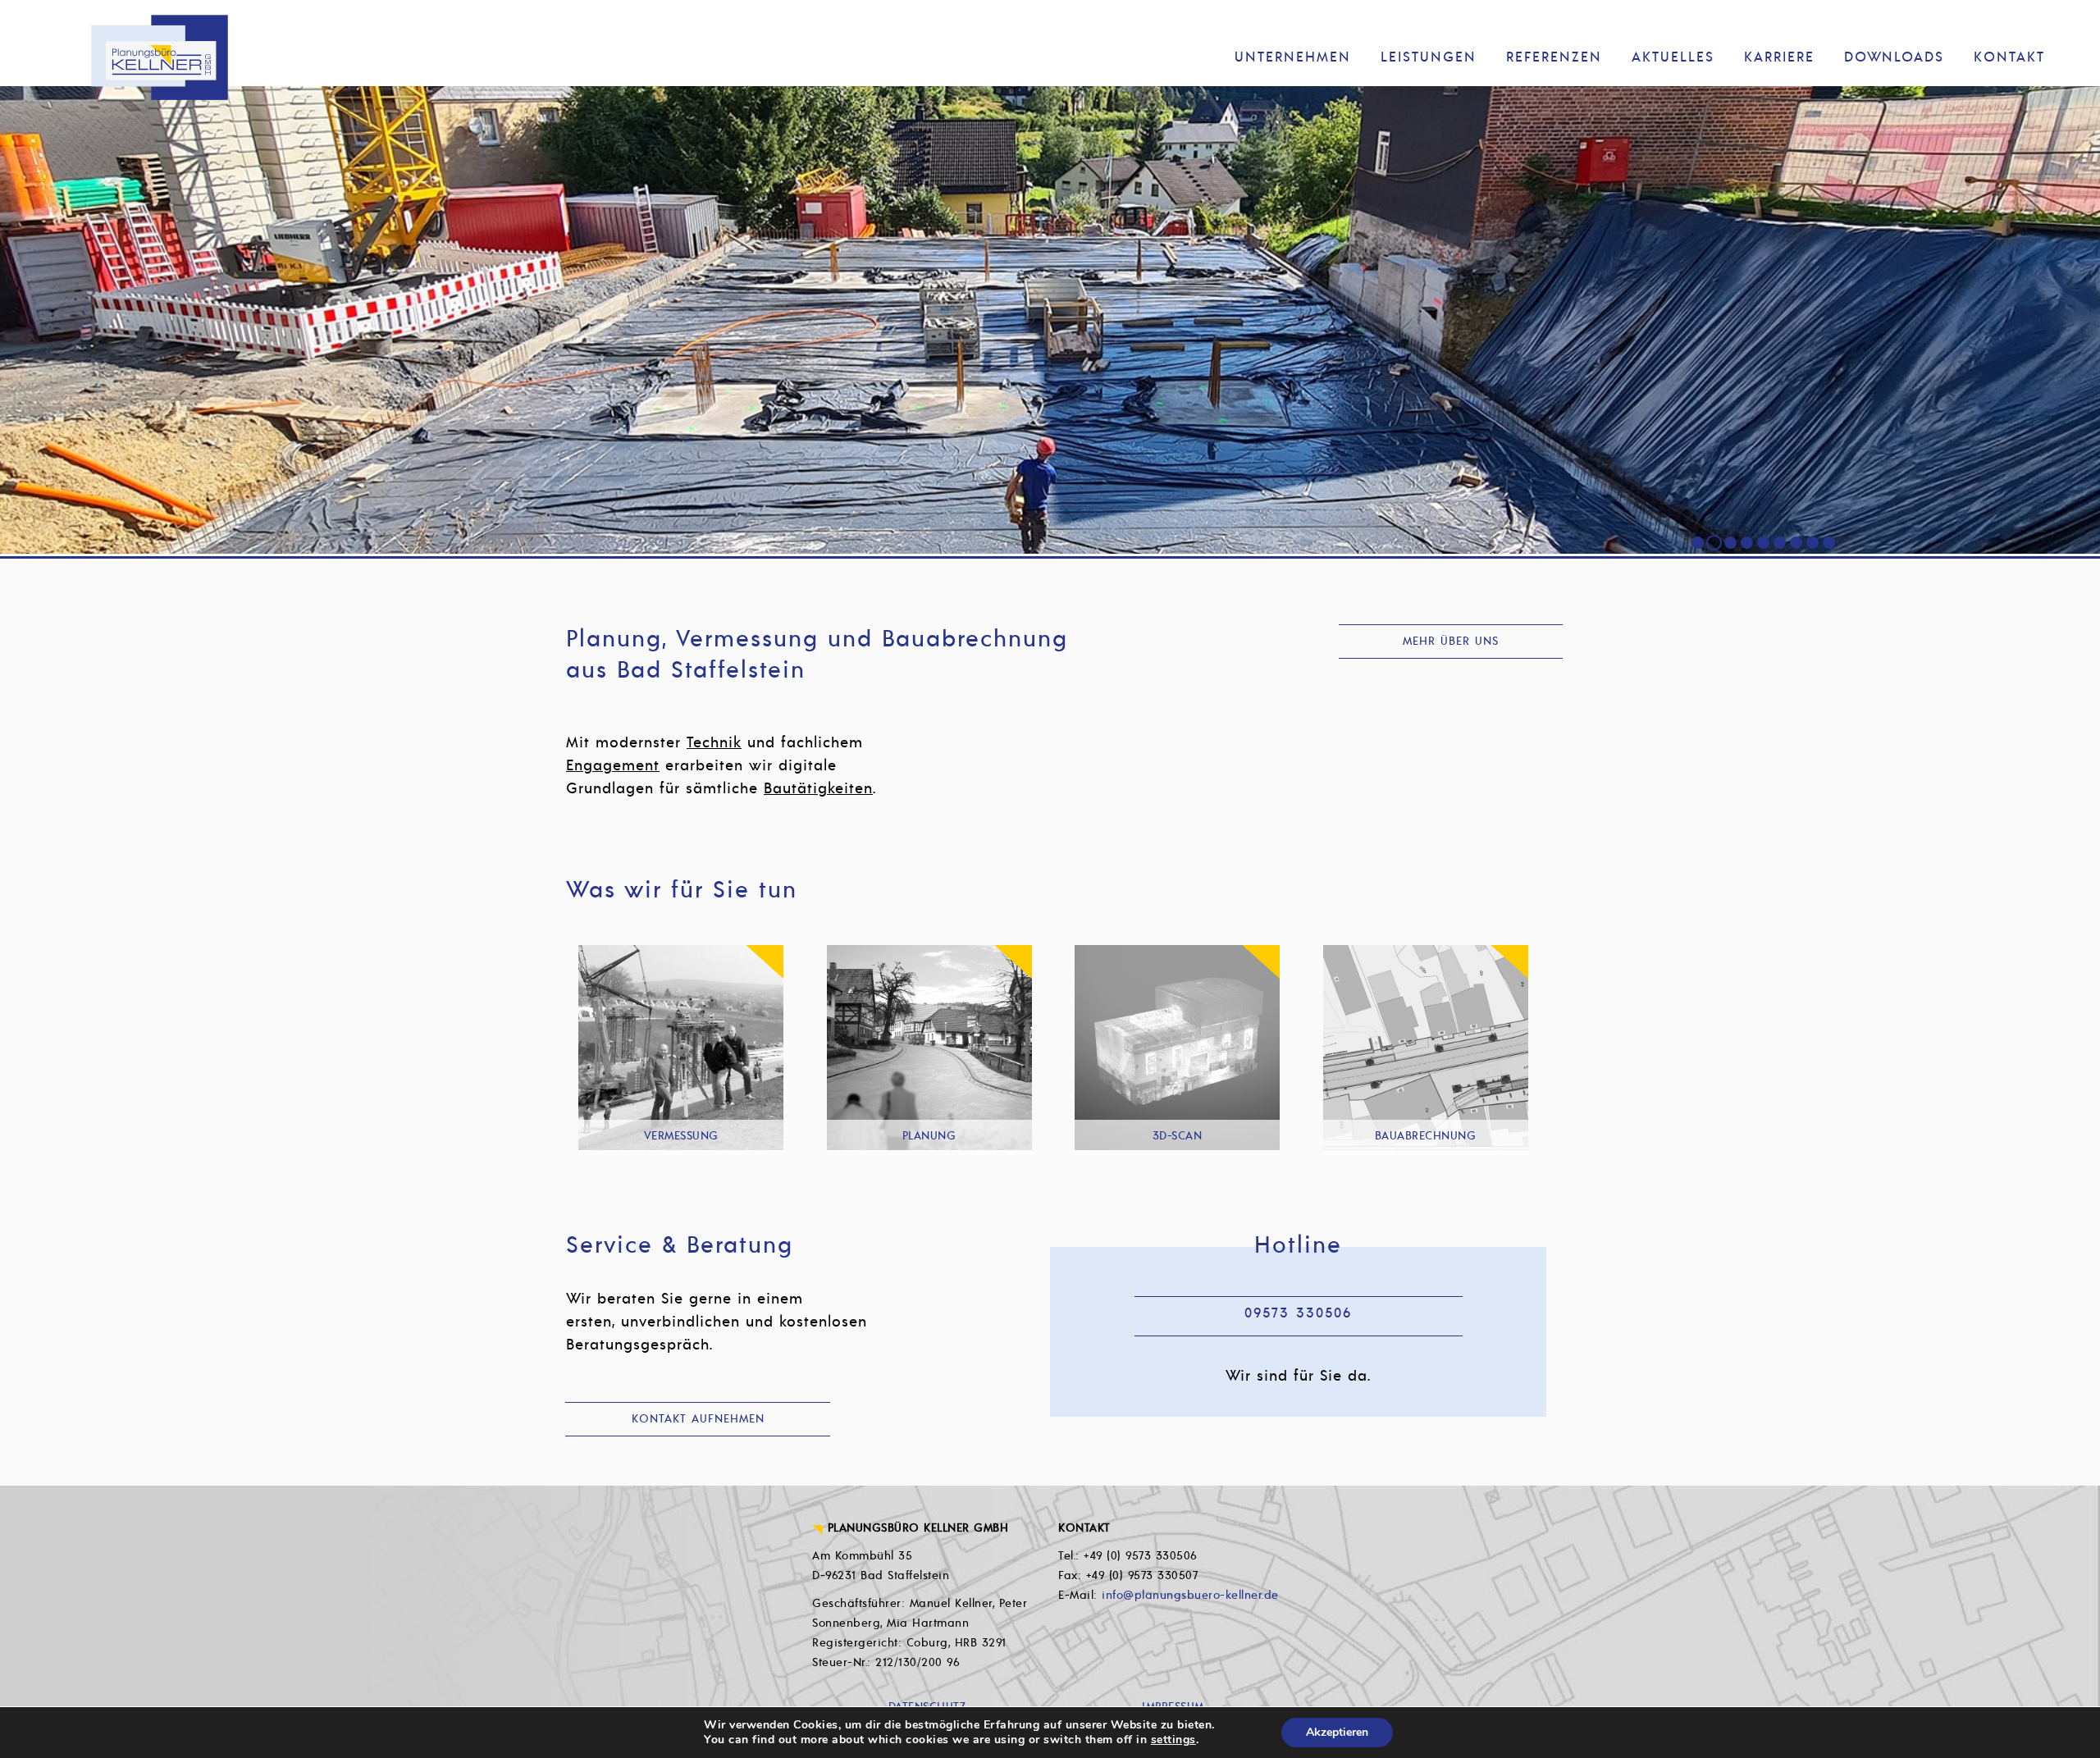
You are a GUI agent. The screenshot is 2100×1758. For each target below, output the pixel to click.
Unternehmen (1293, 57)
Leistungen (1429, 57)
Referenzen (1554, 57)
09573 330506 (1298, 1313)
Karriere (1779, 57)
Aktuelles (1673, 57)
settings (1173, 1740)
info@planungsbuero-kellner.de (1190, 1595)
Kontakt (2009, 57)
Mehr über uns (1451, 641)
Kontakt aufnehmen (698, 1419)
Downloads (1894, 57)
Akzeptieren (1337, 1732)
